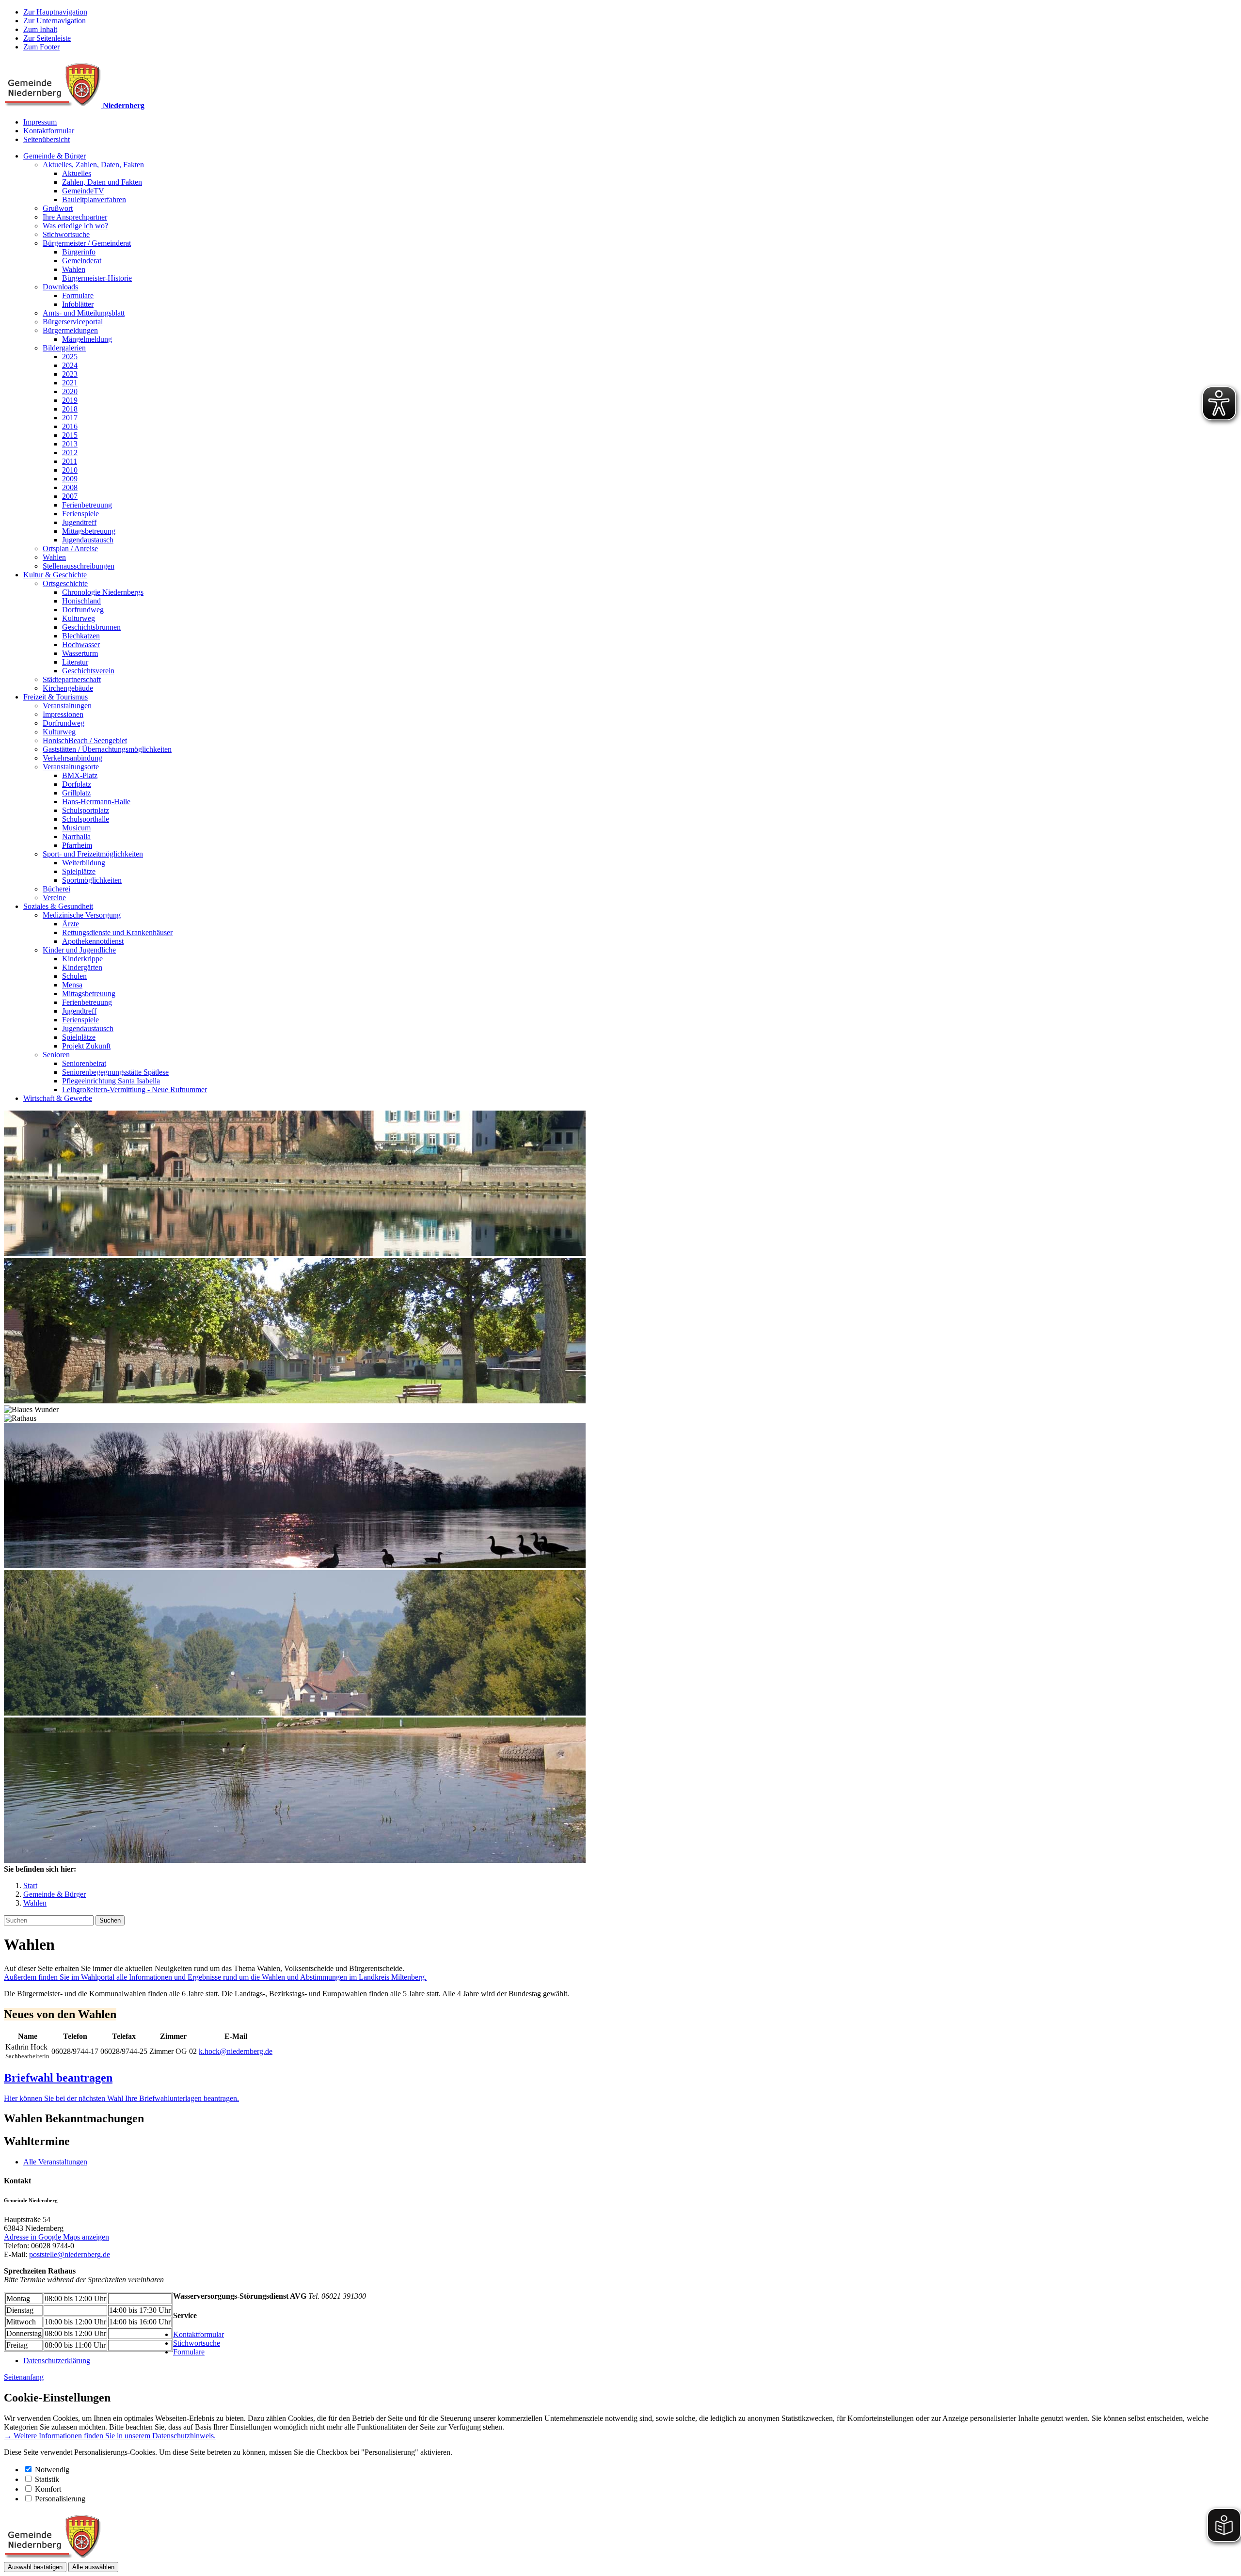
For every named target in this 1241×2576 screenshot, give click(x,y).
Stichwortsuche (66, 234)
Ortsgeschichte (65, 583)
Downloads (60, 287)
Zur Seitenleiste (47, 38)
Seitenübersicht (47, 139)
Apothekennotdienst (93, 941)
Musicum (76, 828)
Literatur (75, 662)
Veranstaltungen (67, 706)
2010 (70, 470)
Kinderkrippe (82, 959)
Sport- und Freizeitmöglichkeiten (93, 854)
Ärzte (71, 924)
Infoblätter (78, 304)
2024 (70, 365)
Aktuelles (77, 173)
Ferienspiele (80, 514)
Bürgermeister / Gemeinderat (87, 243)
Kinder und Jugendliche (79, 950)
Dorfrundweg (83, 610)
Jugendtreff (79, 522)
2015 (70, 435)
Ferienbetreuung (87, 505)
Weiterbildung (84, 863)
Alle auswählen (93, 2567)
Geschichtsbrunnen (91, 627)
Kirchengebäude (68, 688)
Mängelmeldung (87, 339)
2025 (70, 357)
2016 (70, 426)
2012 (70, 453)
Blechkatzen (81, 636)
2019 (70, 400)
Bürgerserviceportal (73, 322)
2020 (70, 391)
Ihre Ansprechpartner (75, 217)
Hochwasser (81, 644)
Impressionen (63, 714)
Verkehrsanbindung (72, 758)
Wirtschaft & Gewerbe (58, 1098)
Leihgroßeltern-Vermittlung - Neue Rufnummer (135, 1089)
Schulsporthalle (86, 819)
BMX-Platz (80, 775)
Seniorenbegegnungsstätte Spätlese (115, 1072)
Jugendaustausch (88, 540)
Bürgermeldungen (70, 330)
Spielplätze (79, 871)
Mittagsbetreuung (89, 531)
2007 (70, 496)
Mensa (72, 985)
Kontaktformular (49, 131)
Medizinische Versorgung (82, 915)
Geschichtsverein (88, 671)
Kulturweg (79, 618)
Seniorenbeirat (84, 1063)
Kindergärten (82, 967)
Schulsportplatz (86, 810)
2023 (70, 374)
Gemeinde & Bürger (55, 156)
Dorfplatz (77, 784)
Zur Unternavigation (55, 21)
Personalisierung (60, 2499)
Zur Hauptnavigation (55, 12)
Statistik (47, 2479)
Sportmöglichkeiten (92, 880)
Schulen (74, 976)
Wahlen (74, 269)
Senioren (56, 1055)
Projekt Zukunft (86, 1046)
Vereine (54, 898)
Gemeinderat (82, 261)
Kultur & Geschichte (55, 575)
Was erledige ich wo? (75, 226)
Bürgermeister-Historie (97, 278)
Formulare (78, 295)
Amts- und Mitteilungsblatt (84, 313)
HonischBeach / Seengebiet (85, 740)
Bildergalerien (64, 348)
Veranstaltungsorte (71, 767)
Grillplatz (76, 793)
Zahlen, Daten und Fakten (102, 182)
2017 (70, 418)
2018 (70, 409)
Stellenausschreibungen (79, 566)
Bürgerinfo (79, 252)
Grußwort (58, 208)
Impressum (40, 122)
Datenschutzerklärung (57, 2361)
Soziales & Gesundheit (58, 906)
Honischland (81, 601)
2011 (70, 461)
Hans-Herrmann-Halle (96, 802)
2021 (70, 383)
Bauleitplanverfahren (94, 199)
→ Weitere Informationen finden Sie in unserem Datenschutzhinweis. (110, 2436)
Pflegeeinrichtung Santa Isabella (111, 1081)
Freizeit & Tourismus (56, 697)
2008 (70, 487)
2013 (70, 444)
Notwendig (52, 2470)
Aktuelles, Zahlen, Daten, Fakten (93, 165)
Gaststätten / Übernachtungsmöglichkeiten (107, 749)
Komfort (48, 2489)
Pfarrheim (77, 845)
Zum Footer (41, 47)
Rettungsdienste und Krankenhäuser (117, 932)
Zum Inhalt (40, 29)
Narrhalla (76, 836)
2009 (70, 479)
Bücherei (56, 889)
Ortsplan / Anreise (70, 549)
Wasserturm (80, 653)
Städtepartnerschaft (72, 679)
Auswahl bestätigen (35, 2567)
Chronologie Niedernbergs (103, 592)
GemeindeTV (83, 191)
